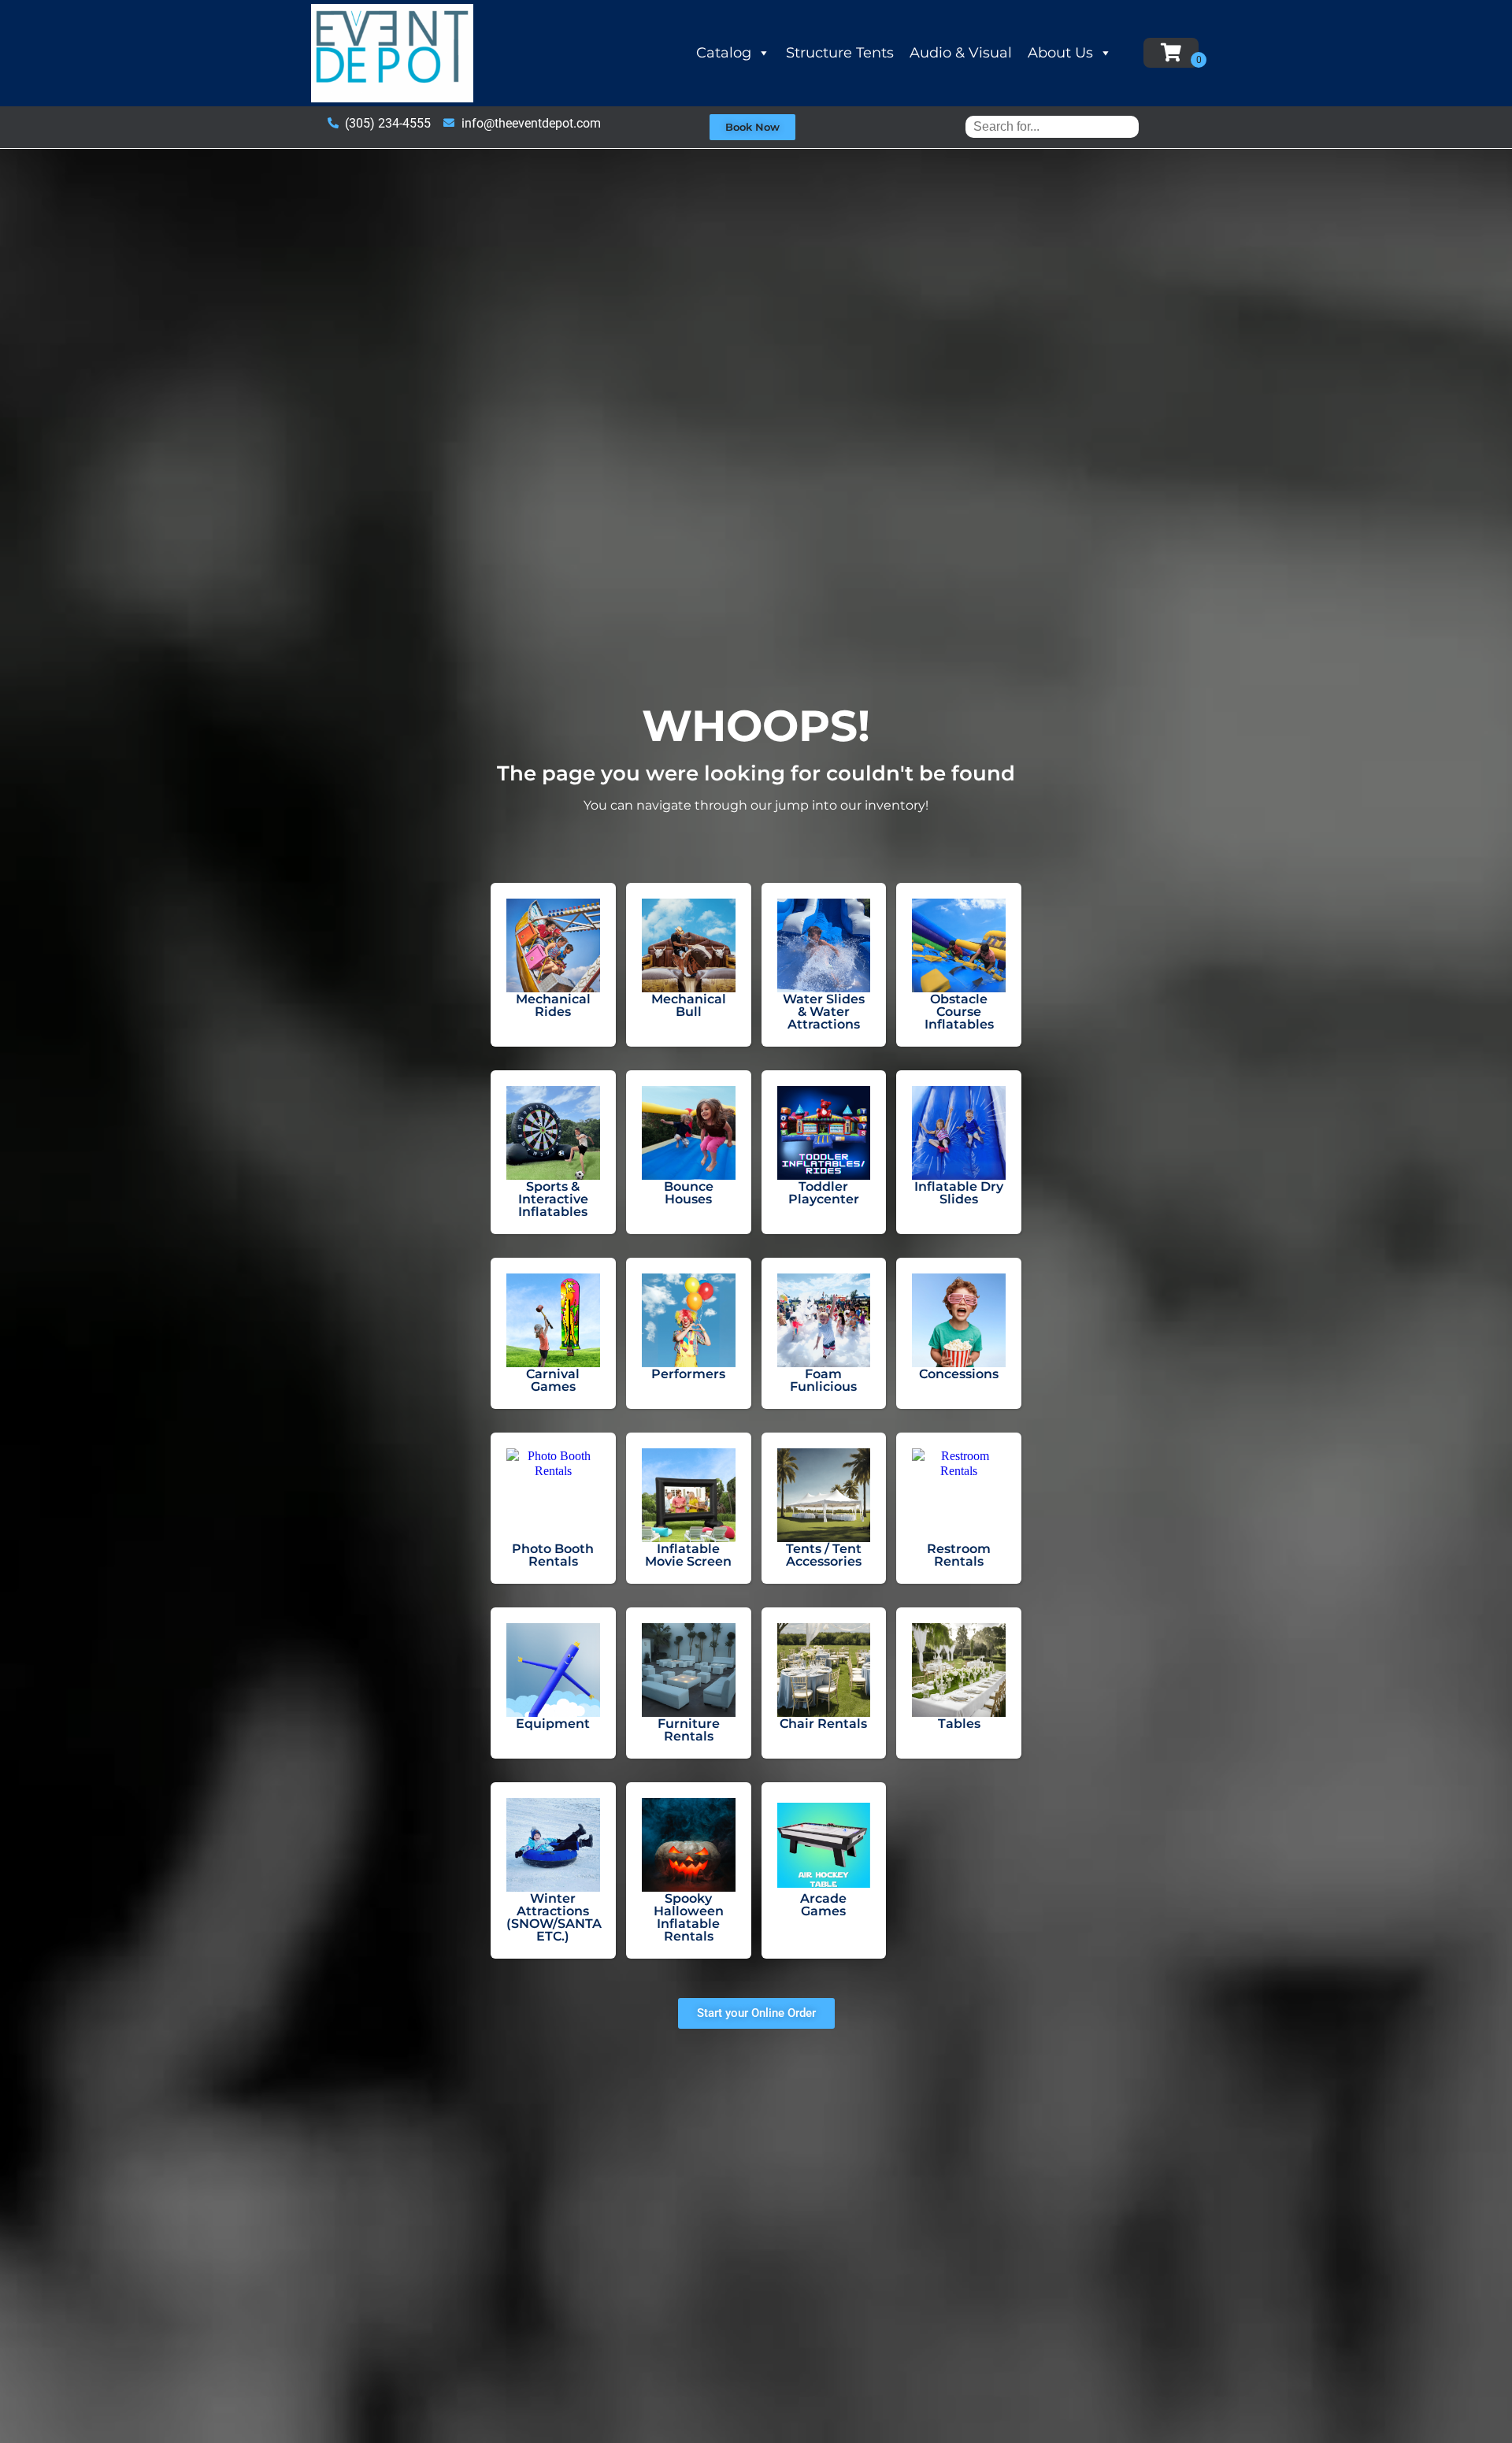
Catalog (724, 53)
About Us (1060, 53)
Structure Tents (840, 53)
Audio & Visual (961, 53)
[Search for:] (1052, 126)
